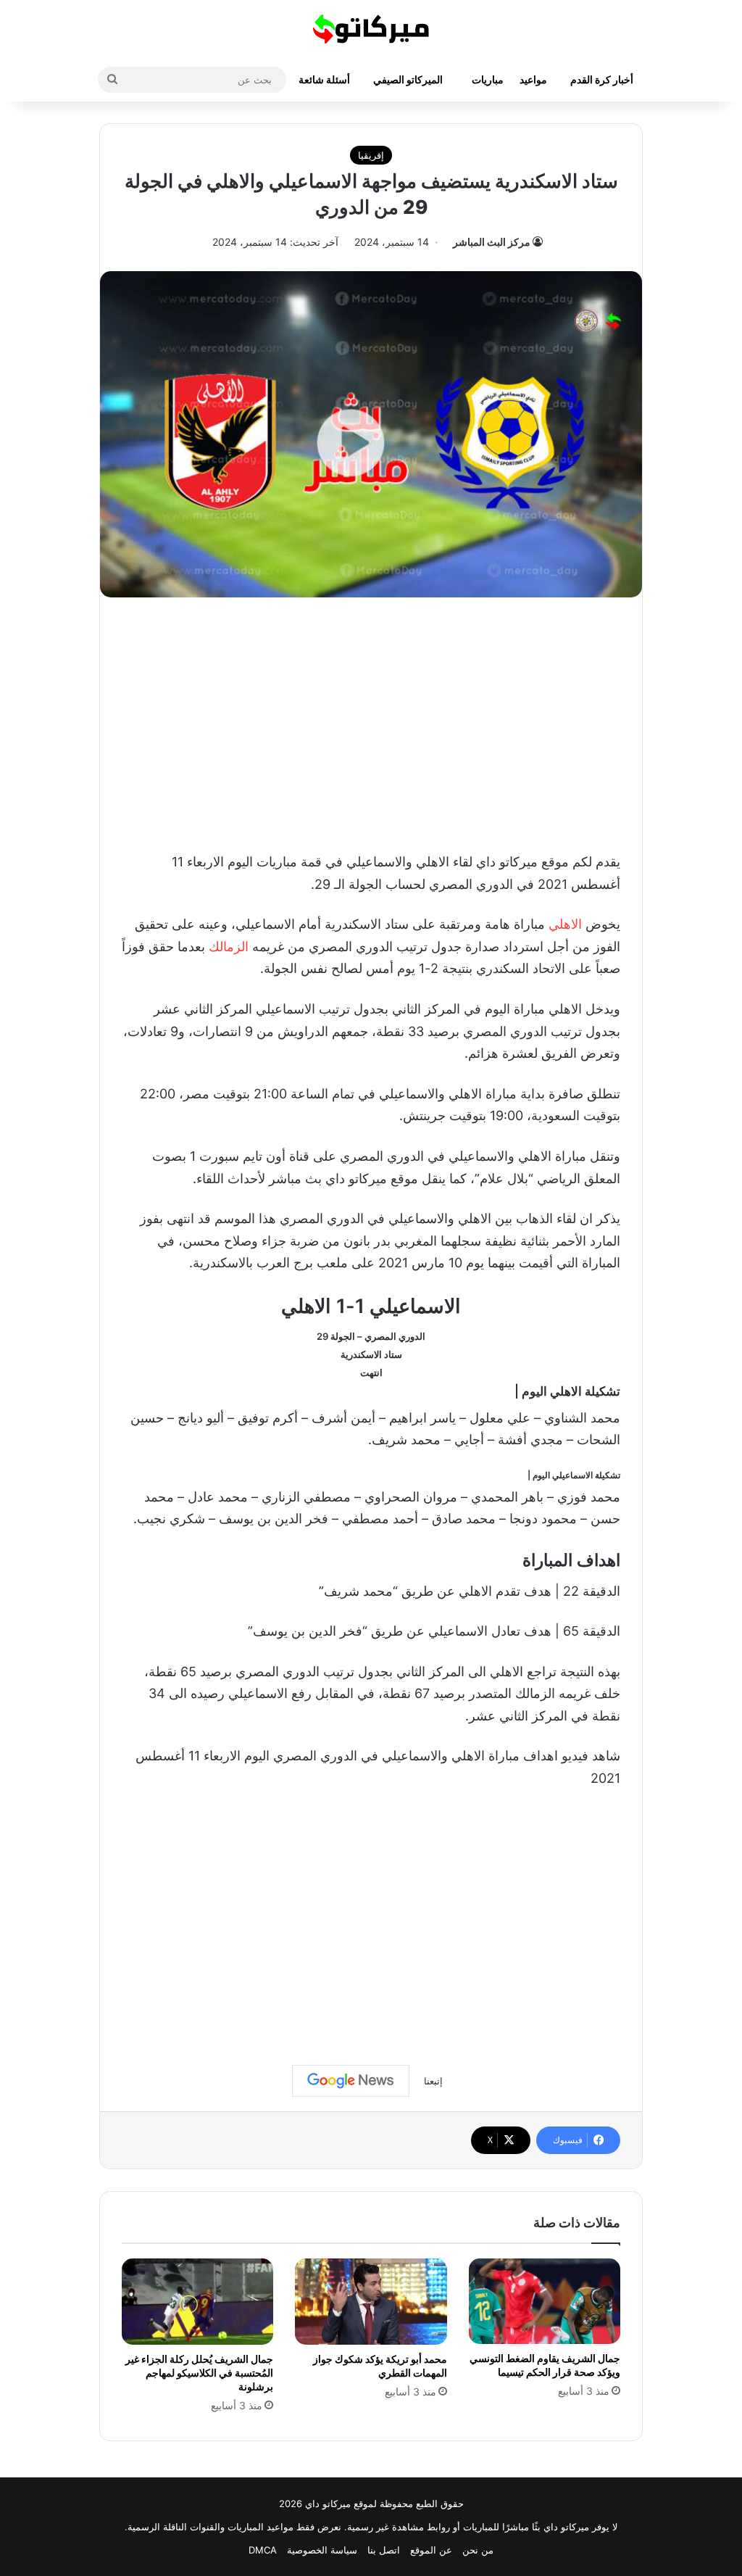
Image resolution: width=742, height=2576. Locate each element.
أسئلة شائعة (324, 79)
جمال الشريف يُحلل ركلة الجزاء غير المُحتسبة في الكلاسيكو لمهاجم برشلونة (199, 2373)
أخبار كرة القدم (602, 79)
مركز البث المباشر (492, 242)
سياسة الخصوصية (322, 2550)
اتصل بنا (384, 2550)
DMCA (263, 2550)
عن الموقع (431, 2550)
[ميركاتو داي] (371, 29)
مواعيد (533, 79)
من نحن (478, 2550)
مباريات (488, 79)
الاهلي (565, 924)
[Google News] (351, 2081)
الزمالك (229, 947)
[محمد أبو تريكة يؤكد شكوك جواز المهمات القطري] (371, 2301)
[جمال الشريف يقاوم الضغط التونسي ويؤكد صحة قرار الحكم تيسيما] (545, 2301)
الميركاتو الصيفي (408, 79)
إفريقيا (371, 155)
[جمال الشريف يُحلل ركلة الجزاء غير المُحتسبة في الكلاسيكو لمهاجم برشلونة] (197, 2301)
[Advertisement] (371, 721)
